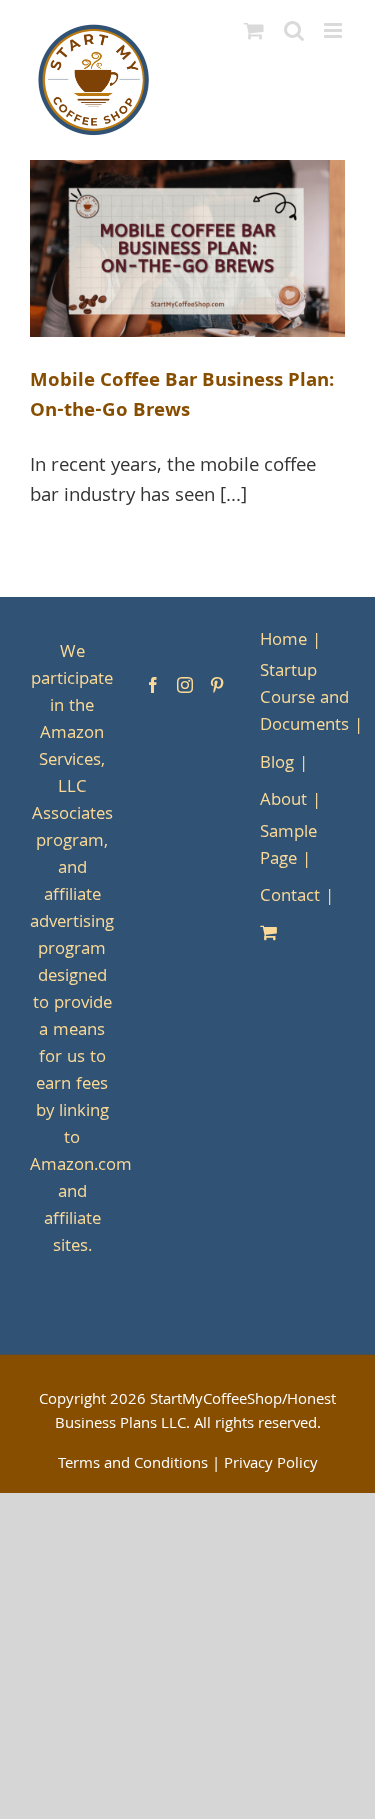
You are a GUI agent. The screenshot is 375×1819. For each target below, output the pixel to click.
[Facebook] (153, 685)
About (283, 801)
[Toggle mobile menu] (334, 30)
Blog (277, 764)
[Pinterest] (217, 685)
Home (283, 641)
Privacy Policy (271, 1465)
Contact (290, 897)
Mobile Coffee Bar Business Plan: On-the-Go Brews (182, 397)
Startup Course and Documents (304, 699)
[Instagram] (185, 685)
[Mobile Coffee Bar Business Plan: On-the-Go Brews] (187, 248)
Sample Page (288, 847)
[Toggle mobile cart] (254, 30)
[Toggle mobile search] (294, 30)
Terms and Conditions (133, 1465)
